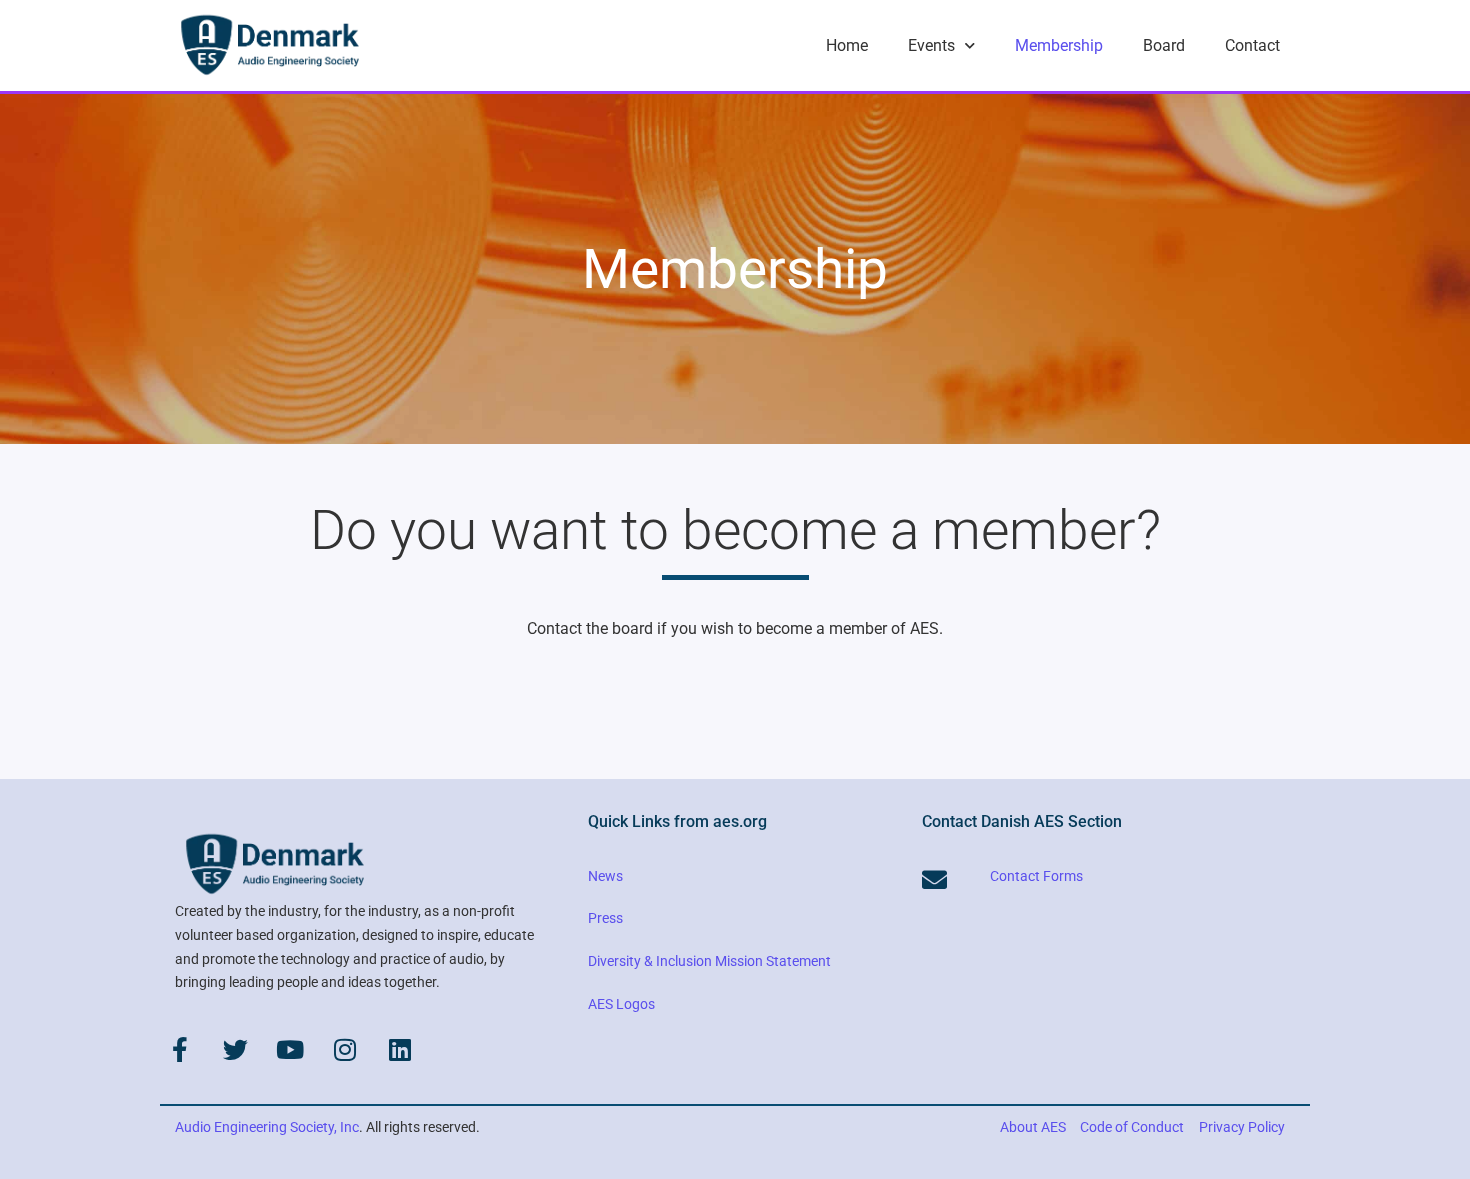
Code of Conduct (1132, 1127)
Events (931, 45)
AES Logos (621, 1004)
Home (847, 45)
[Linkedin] (400, 1049)
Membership (1059, 45)
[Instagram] (345, 1049)
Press (605, 918)
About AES (1033, 1127)
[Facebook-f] (180, 1049)
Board (1164, 45)
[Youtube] (290, 1049)
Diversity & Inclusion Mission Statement (709, 961)
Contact (1252, 45)
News (605, 876)
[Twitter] (235, 1049)
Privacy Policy (1242, 1127)
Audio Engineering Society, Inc (267, 1127)
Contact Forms (1036, 876)
